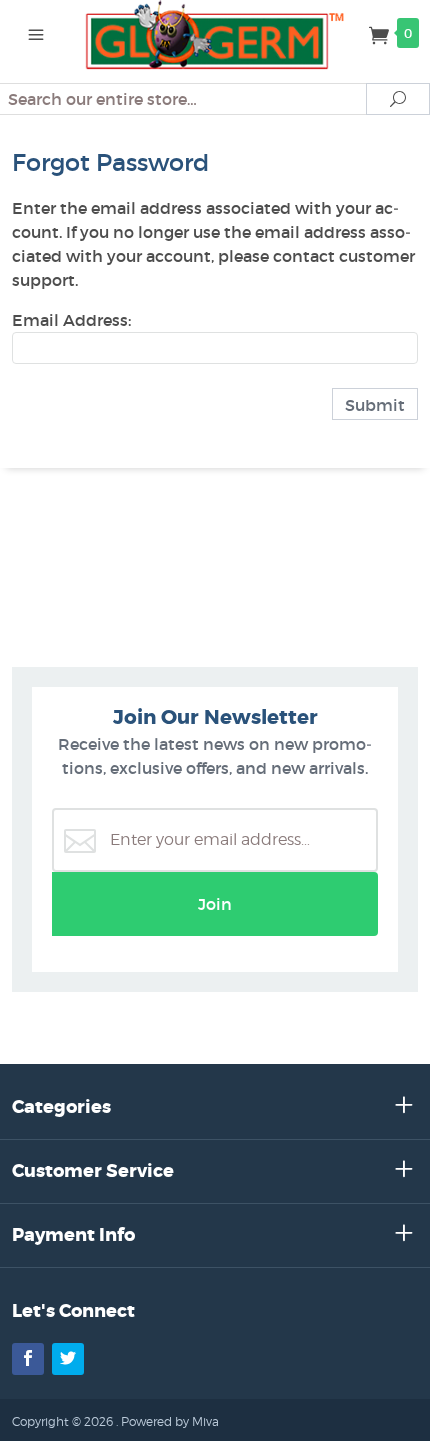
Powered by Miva (170, 1421)
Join (215, 904)
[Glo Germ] (215, 33)
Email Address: (71, 320)
